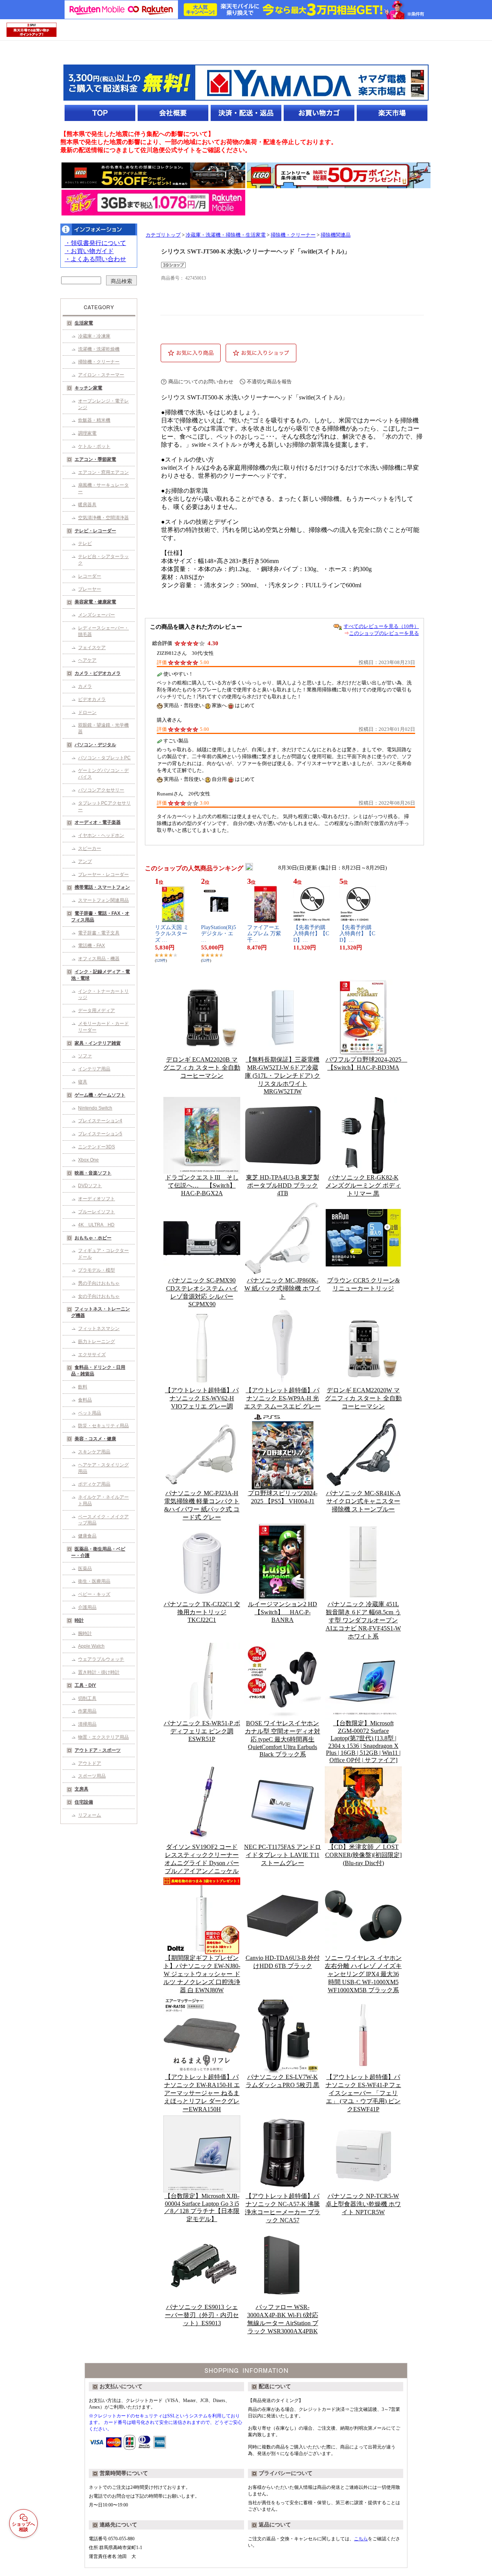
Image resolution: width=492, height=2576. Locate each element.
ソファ (85, 1056)
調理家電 (87, 433)
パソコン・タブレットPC (104, 758)
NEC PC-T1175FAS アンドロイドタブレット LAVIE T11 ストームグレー (283, 1855)
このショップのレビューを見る (384, 633)
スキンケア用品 (94, 1452)
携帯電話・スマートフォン (102, 887)
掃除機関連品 (336, 235)
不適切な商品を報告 (269, 382)
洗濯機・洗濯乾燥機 (99, 349)
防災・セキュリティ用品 (103, 1426)
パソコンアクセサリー (101, 790)
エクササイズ (92, 1355)
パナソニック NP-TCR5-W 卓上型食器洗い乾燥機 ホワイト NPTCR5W (363, 2204)
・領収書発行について (95, 243)
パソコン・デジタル (95, 745)
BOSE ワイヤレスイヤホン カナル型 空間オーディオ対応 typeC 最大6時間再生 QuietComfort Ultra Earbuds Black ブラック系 (283, 1739)
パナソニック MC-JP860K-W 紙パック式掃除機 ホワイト (283, 1288)
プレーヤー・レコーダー (103, 875)
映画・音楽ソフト (93, 1173)
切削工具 (87, 1698)
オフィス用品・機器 (99, 959)
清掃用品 (87, 1724)
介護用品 (87, 1607)
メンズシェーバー (96, 615)
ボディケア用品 (94, 1484)
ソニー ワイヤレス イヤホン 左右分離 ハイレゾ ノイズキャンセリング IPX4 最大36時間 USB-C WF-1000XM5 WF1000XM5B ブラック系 (363, 1974)
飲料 (83, 1387)
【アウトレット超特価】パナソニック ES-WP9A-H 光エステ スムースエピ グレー (283, 1398)
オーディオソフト (96, 1199)
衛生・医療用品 (94, 1581)
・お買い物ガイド (89, 251)
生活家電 (84, 323)
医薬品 (85, 1569)
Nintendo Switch (95, 1108)
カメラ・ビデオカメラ (98, 673)
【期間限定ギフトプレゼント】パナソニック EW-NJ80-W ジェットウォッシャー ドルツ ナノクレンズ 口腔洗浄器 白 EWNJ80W (202, 1974)
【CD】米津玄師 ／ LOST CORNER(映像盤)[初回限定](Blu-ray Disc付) (363, 1855)
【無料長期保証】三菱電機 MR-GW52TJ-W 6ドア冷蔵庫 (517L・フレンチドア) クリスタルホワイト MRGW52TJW (283, 1075)
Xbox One (88, 1160)
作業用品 (87, 1711)
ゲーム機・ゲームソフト (100, 1095)
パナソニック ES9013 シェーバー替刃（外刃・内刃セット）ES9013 (202, 2315)
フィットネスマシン (99, 1329)
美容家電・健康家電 (95, 602)
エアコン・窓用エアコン (103, 472)
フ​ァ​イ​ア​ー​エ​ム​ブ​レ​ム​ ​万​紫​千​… (264, 934)
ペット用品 (90, 1413)
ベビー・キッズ (94, 1594)
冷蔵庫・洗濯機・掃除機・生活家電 (226, 235)
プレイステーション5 (100, 1134)
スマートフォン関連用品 (103, 900)
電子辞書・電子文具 (99, 933)
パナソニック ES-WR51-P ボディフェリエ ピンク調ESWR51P (202, 1731)
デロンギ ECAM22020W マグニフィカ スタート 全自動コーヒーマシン (363, 1398)
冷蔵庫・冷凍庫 (94, 336)
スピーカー (90, 848)
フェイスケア (92, 648)
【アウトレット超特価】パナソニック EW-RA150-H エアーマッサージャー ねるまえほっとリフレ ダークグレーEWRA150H (202, 2093)
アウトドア (90, 1763)
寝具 (83, 1082)
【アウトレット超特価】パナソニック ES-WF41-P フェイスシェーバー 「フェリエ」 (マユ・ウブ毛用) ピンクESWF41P (363, 2093)
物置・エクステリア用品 (103, 1737)
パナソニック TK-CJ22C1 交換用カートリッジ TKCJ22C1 (202, 1612)
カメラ (85, 686)
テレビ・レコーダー (95, 531)
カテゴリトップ (163, 235)
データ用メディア (96, 1011)
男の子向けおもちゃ (99, 1283)
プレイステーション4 (100, 1121)
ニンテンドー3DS (96, 1147)
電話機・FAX (91, 946)
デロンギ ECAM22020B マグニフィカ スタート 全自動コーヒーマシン (202, 1068)
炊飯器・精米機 (94, 420)
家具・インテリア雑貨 (98, 1043)
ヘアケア (87, 660)
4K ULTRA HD (96, 1225)
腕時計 (85, 1633)
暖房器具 (87, 505)
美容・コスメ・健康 (95, 1439)
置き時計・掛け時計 (99, 1672)
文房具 (81, 1789)
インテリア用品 (94, 1069)
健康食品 (87, 1536)
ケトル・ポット (94, 446)
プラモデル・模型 (96, 1270)
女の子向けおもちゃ (99, 1296)
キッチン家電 (88, 388)
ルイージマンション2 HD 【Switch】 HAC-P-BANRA (283, 1612)
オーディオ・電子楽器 (98, 822)
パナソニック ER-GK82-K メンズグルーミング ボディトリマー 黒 (363, 1185)
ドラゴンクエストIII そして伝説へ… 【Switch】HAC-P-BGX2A (202, 1185)
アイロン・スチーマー (101, 375)
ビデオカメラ (92, 699)
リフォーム (90, 1815)
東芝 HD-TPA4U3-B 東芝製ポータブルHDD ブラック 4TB (283, 1185)
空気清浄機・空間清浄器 (103, 518)
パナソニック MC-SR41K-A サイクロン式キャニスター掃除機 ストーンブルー (363, 1501)
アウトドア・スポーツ (98, 1750)
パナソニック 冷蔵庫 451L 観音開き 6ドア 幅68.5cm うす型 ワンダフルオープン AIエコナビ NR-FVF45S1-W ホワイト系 (363, 1620)
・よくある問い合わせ (95, 259)
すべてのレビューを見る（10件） (381, 626)
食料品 (85, 1400)
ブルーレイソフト (96, 1212)
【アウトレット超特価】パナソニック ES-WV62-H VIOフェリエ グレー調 (202, 1398)
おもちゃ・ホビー (93, 1238)
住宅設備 (84, 1802)
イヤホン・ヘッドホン (101, 835)
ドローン (87, 712)
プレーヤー (90, 589)
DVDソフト (90, 1186)
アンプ (85, 861)
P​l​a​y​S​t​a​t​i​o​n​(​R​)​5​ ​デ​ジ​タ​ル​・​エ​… (219, 934)
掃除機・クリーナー (99, 362)
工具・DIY (85, 1685)
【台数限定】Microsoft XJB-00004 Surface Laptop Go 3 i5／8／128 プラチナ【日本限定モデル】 (202, 2207)
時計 (79, 1620)
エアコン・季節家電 (95, 459)
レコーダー (90, 576)
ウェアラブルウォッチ (101, 1659)
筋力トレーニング (96, 1342)
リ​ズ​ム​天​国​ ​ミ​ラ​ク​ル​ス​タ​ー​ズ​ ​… (172, 934)
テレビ (85, 543)
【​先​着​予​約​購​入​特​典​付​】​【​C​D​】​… (311, 934)
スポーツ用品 (92, 1776)
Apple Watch (91, 1646)
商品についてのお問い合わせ (201, 382)
